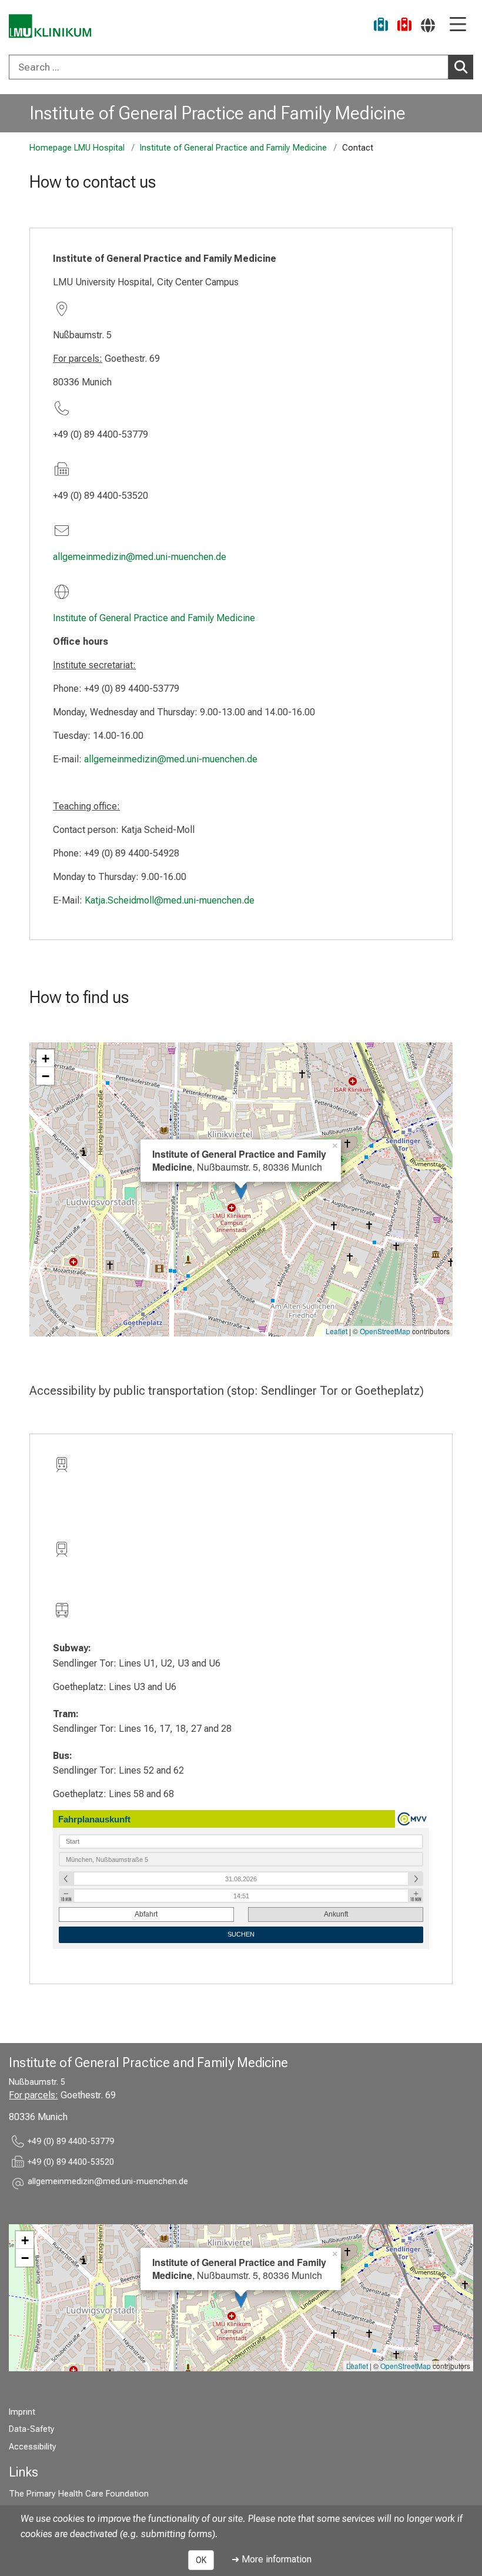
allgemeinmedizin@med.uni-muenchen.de (140, 557)
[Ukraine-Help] (381, 26)
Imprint (22, 2412)
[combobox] (241, 67)
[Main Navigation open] (458, 25)
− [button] (46, 1076)
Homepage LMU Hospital (77, 148)
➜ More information (272, 2559)
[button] (108, 2183)
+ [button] (46, 1058)
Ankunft (336, 1914)
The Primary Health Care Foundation (79, 2494)
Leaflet (337, 1331)
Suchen (241, 1934)
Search (461, 67)
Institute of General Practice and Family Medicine (217, 113)
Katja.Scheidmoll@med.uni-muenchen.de (170, 900)
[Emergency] (404, 26)
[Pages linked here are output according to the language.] (428, 25)
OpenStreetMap (385, 1331)
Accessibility (33, 2447)
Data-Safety (32, 2429)
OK (201, 2560)
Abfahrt (146, 1914)
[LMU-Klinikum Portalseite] (50, 26)
